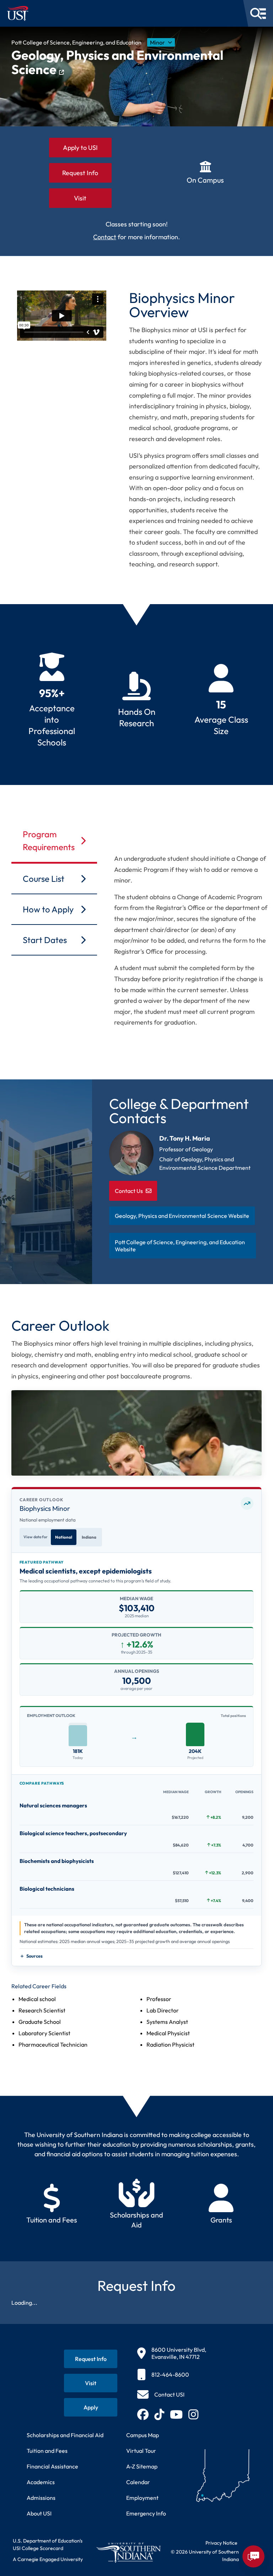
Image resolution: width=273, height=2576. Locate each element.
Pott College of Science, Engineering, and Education (76, 42)
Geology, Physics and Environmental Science (117, 62)
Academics (41, 2482)
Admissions (41, 2498)
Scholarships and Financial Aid (65, 2435)
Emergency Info (146, 2513)
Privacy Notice (221, 2543)
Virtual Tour (141, 2451)
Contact (105, 237)
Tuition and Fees (47, 2451)
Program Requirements (49, 841)
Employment (142, 2498)
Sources (34, 1956)
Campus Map (143, 2435)
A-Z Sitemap (142, 2466)
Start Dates (45, 940)
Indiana (89, 1537)
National (64, 1537)
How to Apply (48, 909)
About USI (39, 2513)
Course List (44, 879)
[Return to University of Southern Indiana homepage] (128, 2553)
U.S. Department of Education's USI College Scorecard (48, 2544)
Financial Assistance (52, 2466)
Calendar (138, 2482)
